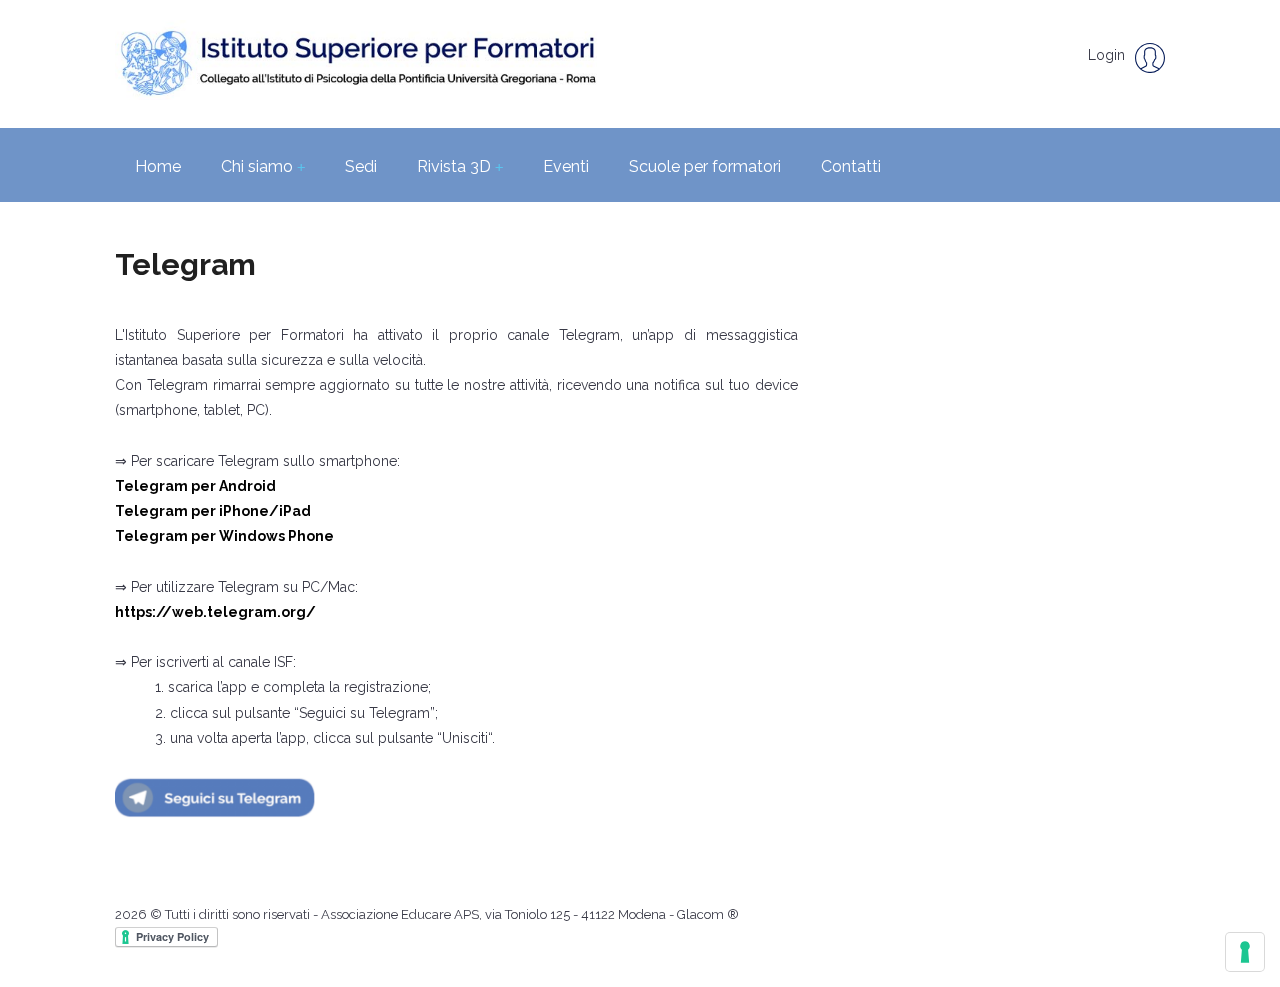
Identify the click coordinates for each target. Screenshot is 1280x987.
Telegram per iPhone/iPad (213, 511)
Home (158, 166)
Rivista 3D (460, 166)
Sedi (361, 166)
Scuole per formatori (705, 166)
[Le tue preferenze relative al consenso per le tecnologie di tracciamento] (1245, 952)
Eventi (566, 166)
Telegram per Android (195, 486)
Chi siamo (263, 166)
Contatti (851, 166)
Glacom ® (708, 914)
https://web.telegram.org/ (215, 612)
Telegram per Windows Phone (224, 536)
